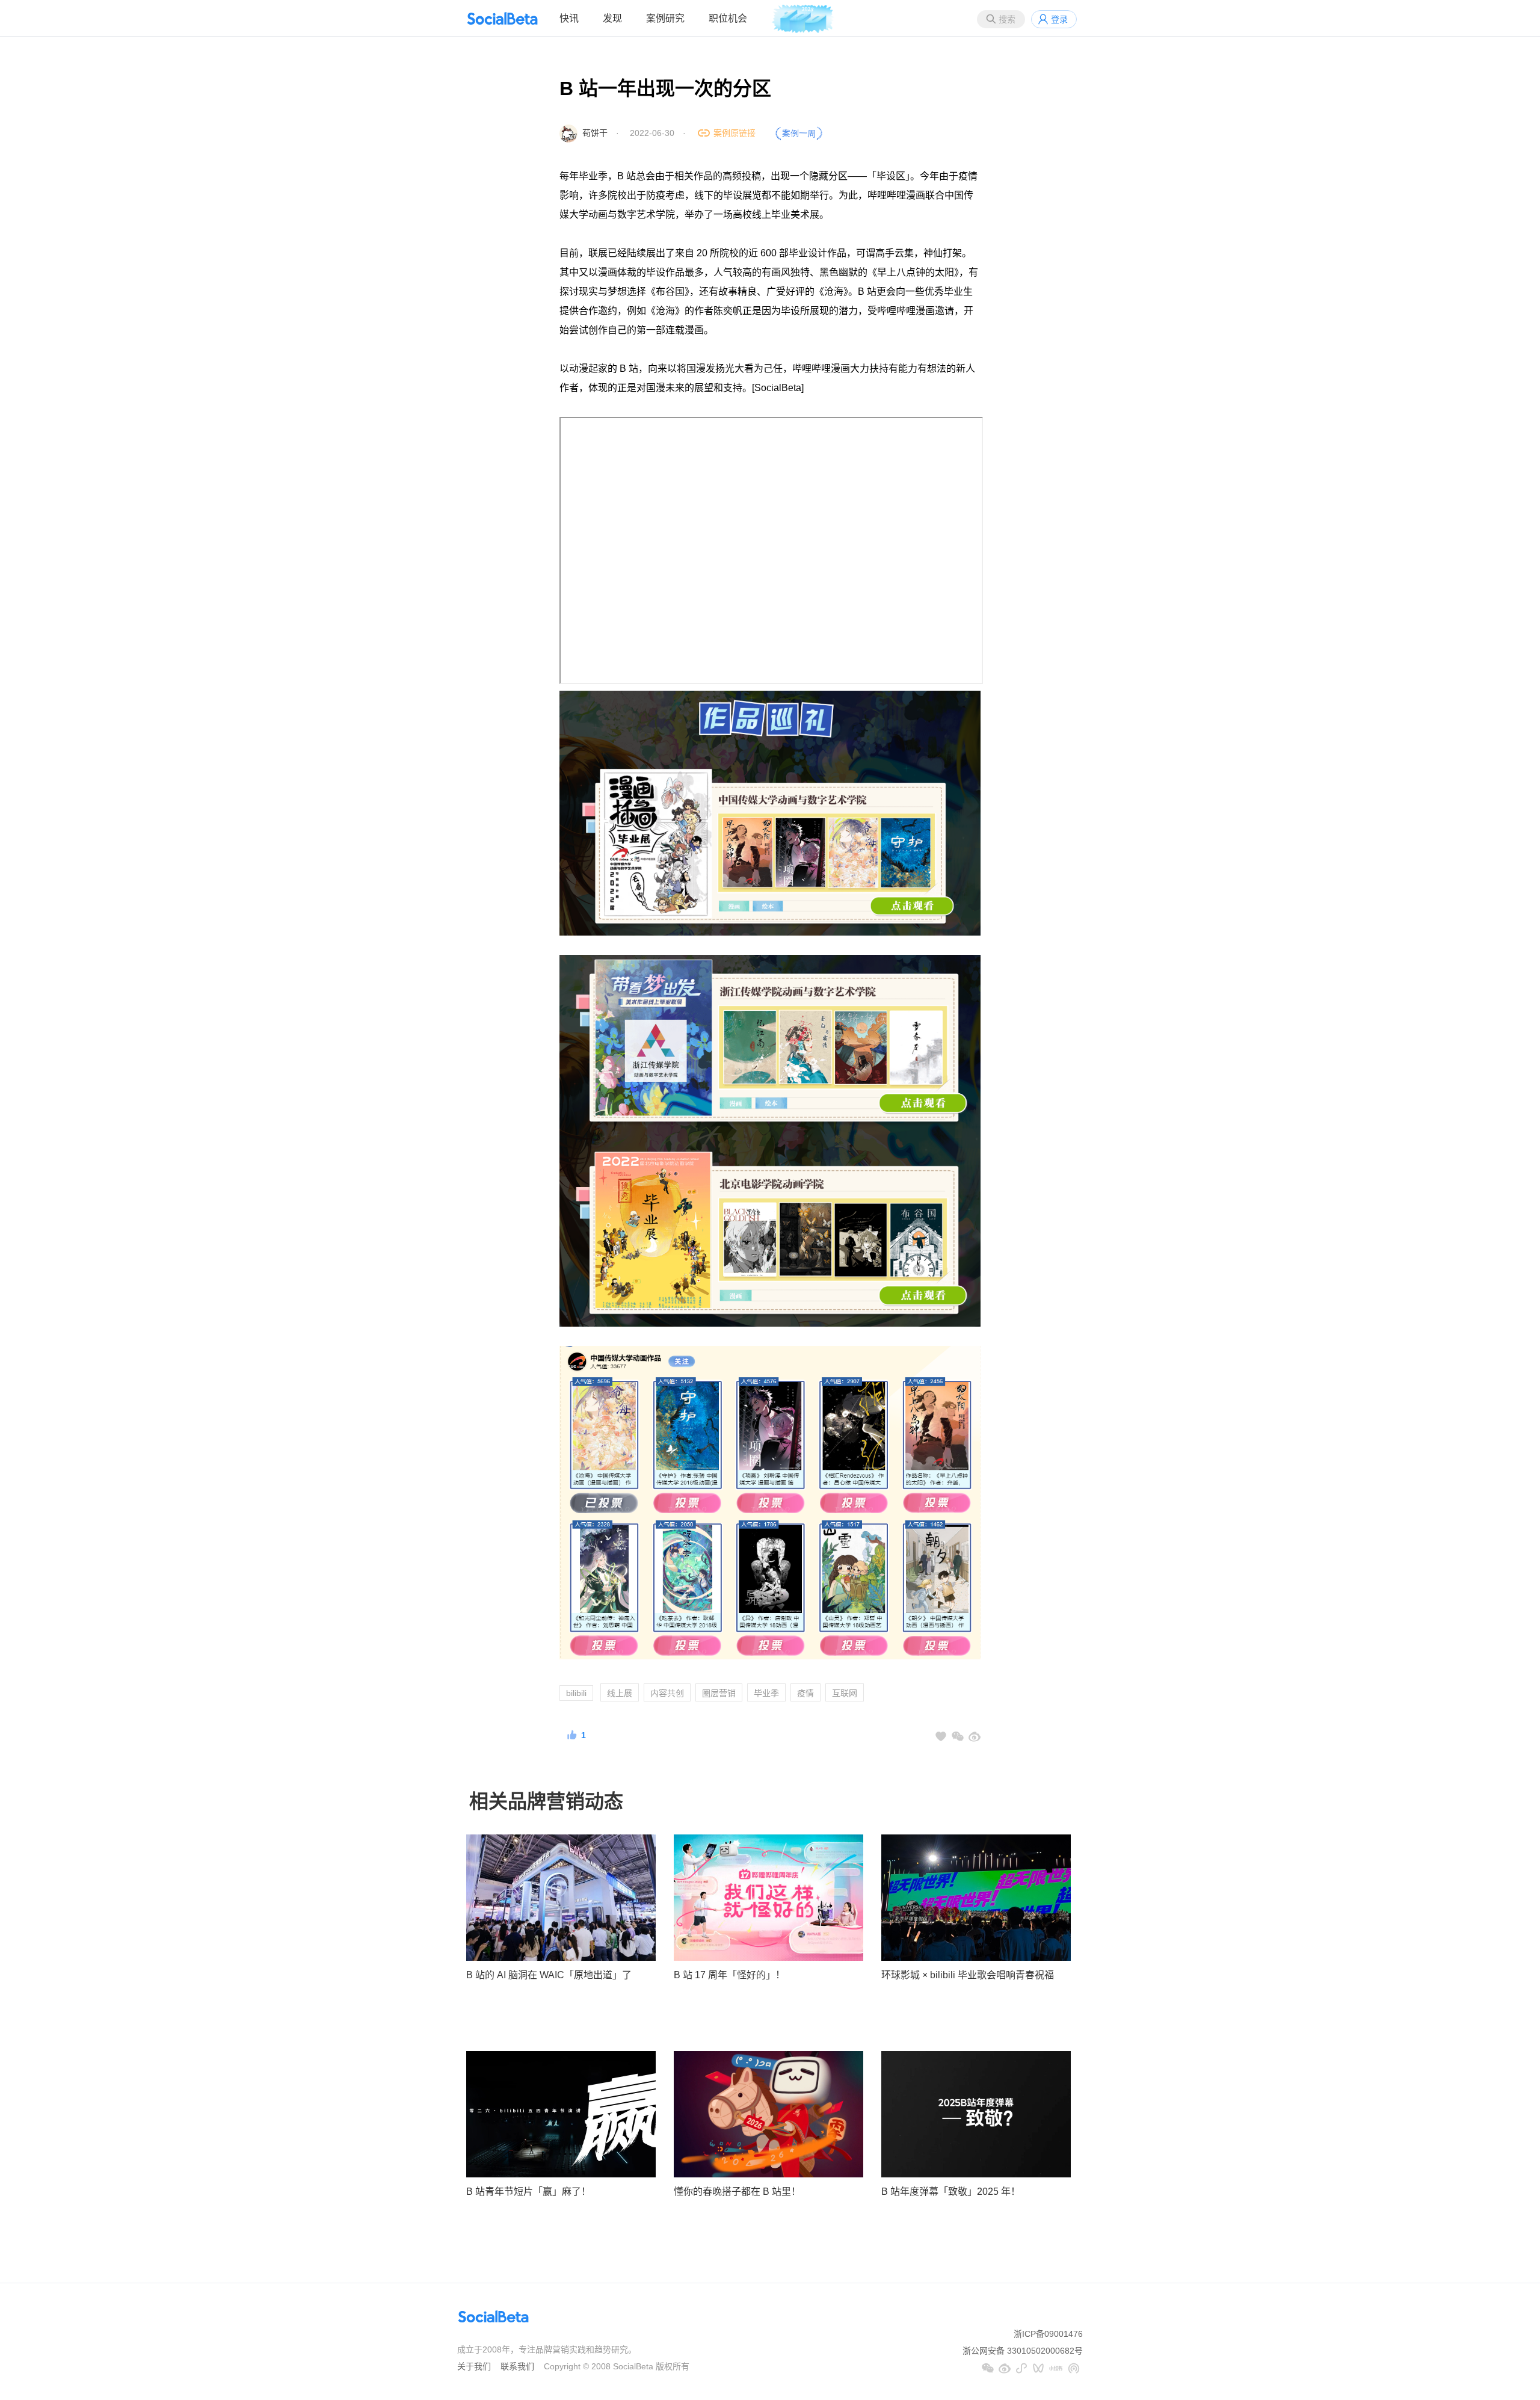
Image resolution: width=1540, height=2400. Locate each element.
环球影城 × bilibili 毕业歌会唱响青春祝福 (968, 1975)
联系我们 (517, 2366)
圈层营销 (719, 1693)
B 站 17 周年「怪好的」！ (729, 1975)
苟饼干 (595, 133)
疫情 (805, 1693)
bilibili (576, 1693)
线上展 (620, 1693)
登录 (1059, 19)
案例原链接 (735, 133)
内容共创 (667, 1693)
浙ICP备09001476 (1048, 2334)
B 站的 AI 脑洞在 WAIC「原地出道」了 (549, 1975)
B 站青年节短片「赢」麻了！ (528, 2192)
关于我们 (474, 2366)
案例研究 (665, 18)
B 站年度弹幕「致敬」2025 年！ (951, 2192)
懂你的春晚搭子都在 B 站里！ (737, 2192)
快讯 (569, 18)
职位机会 (728, 18)
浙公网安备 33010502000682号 (1023, 2351)
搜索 (1007, 19)
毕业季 (766, 1693)
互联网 (845, 1693)
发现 (612, 18)
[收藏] (941, 1736)
